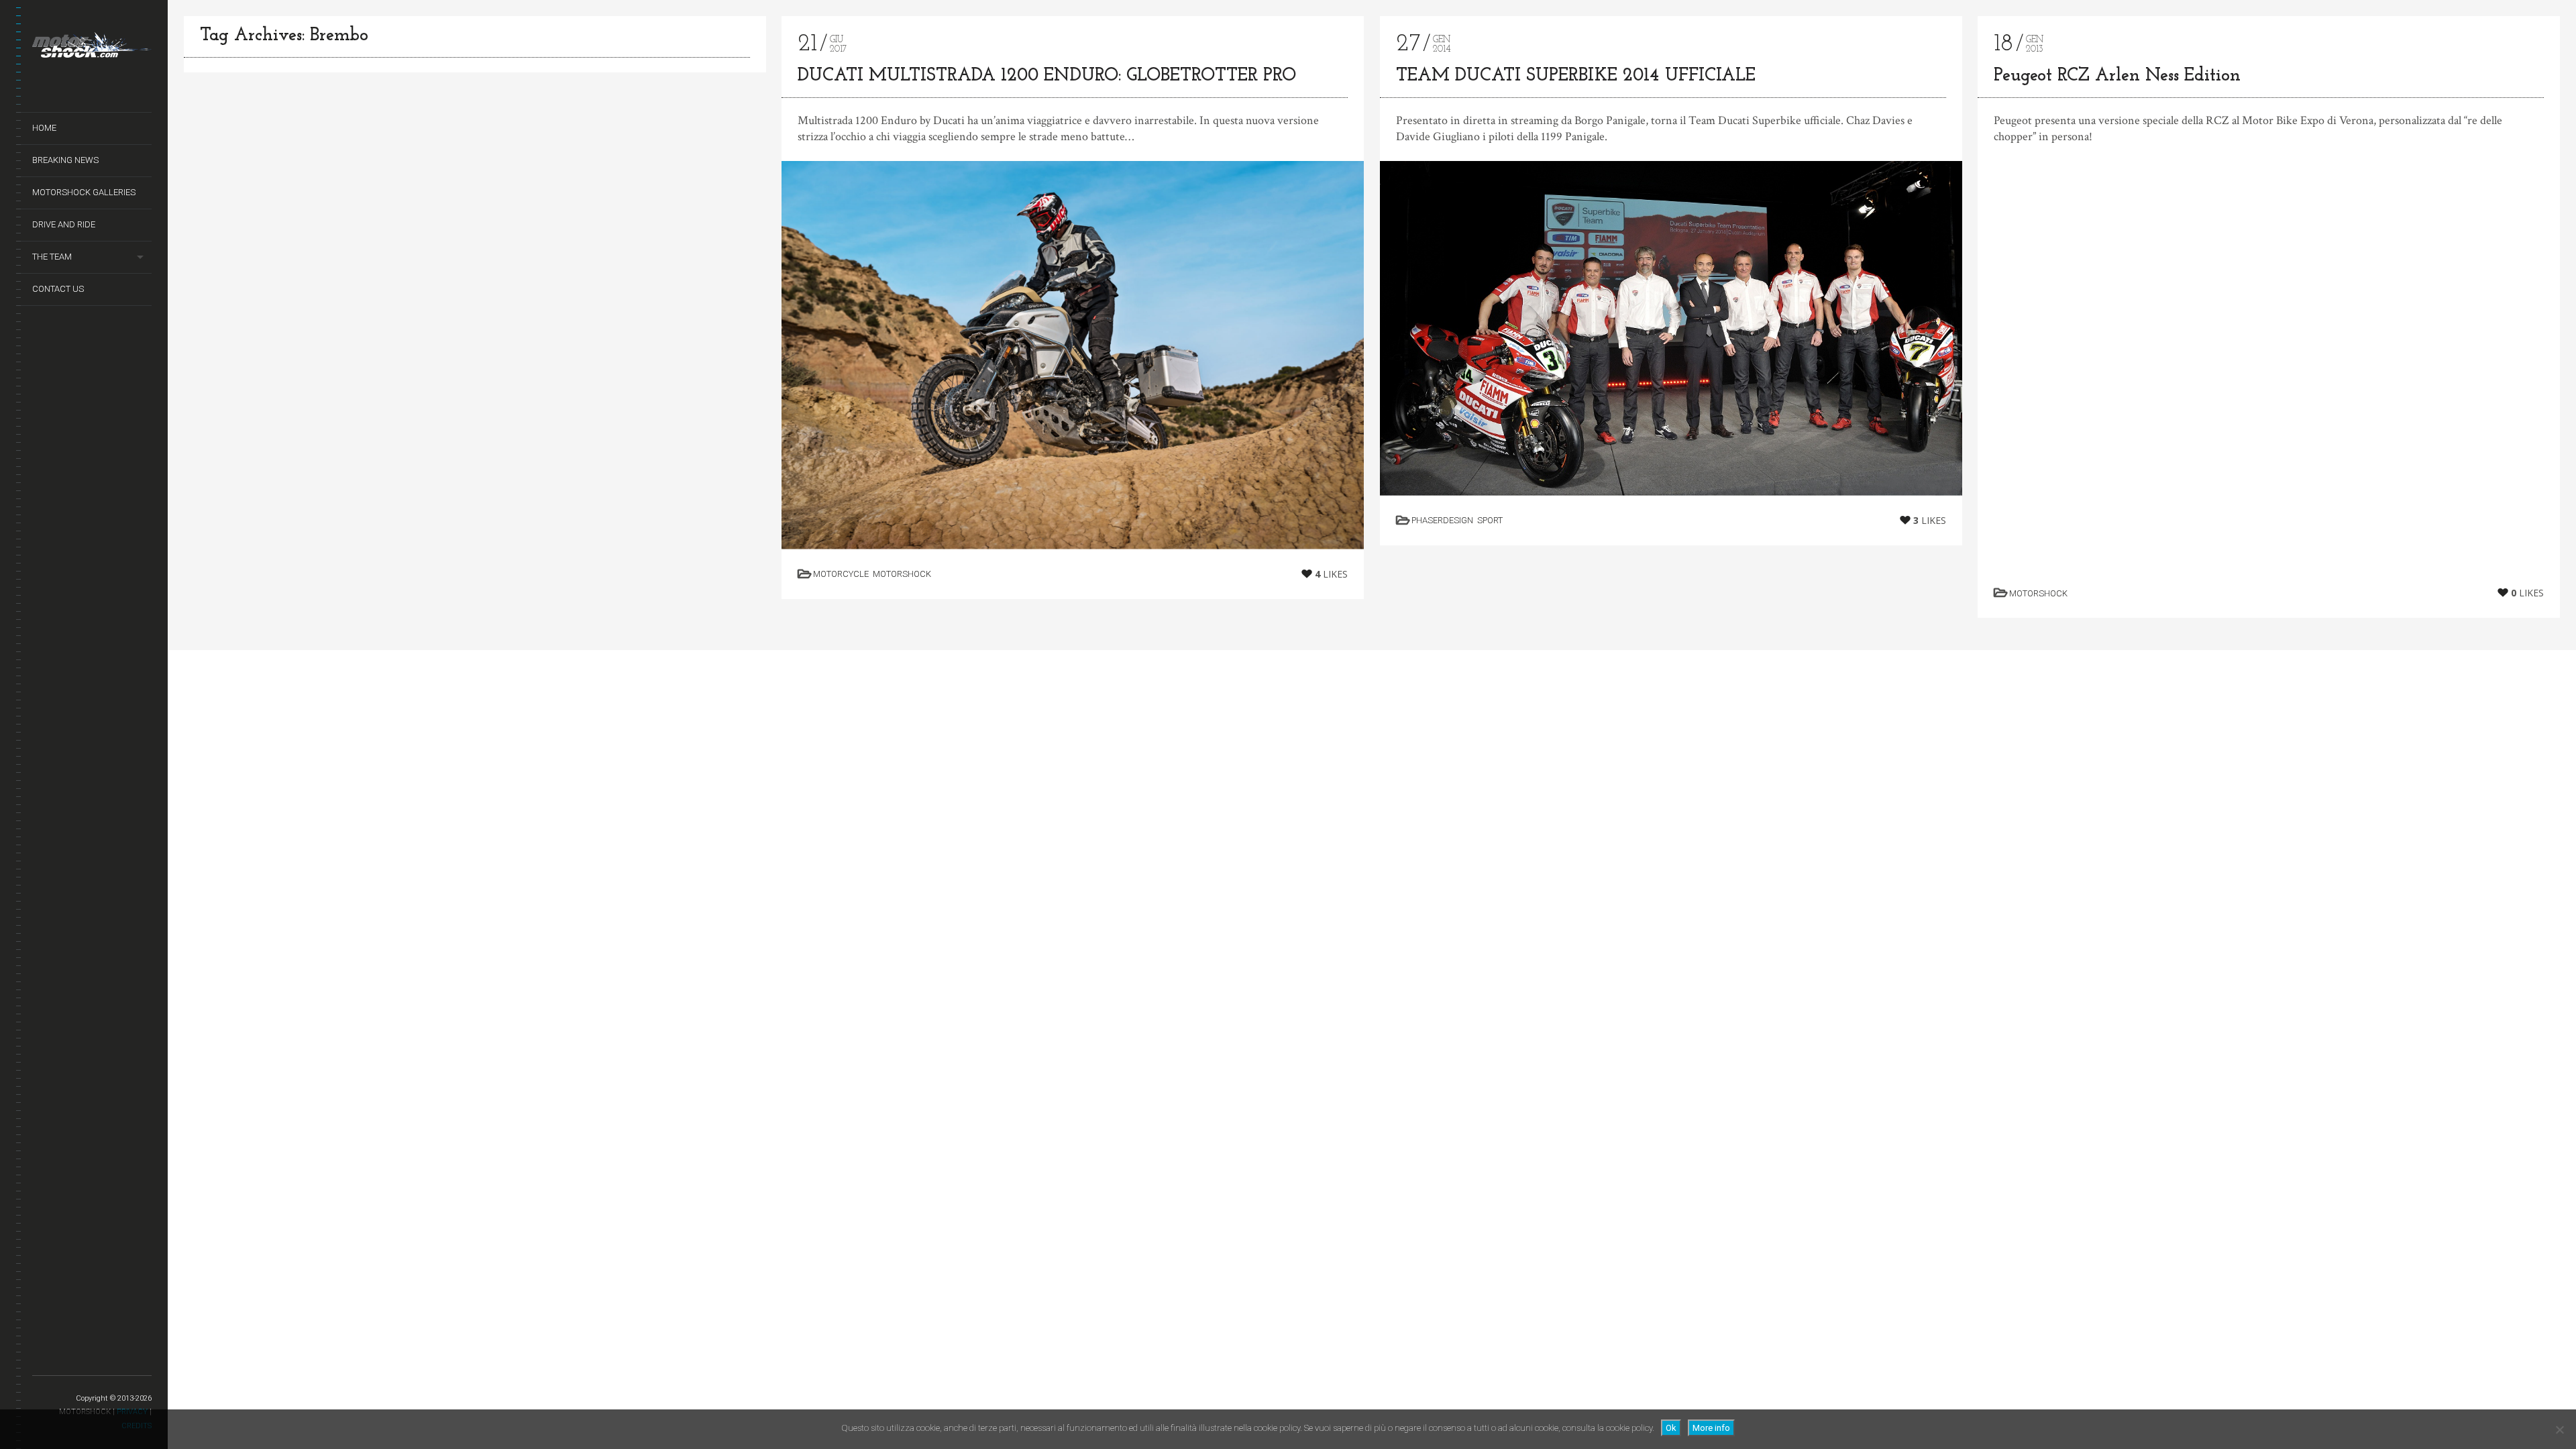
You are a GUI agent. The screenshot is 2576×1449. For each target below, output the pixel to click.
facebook (57, 1360)
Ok (1671, 1428)
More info (1711, 1428)
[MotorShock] (92, 48)
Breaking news (65, 160)
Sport (1490, 520)
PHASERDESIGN (1442, 520)
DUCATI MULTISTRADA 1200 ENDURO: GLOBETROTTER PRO (1047, 76)
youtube (74, 1360)
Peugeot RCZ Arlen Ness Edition (2117, 76)
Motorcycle (841, 574)
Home (44, 128)
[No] (2559, 1430)
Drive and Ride (64, 224)
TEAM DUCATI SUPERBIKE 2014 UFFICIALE (1576, 76)
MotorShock (902, 574)
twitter (41, 1360)
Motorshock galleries (84, 192)
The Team (52, 257)
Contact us (58, 289)
